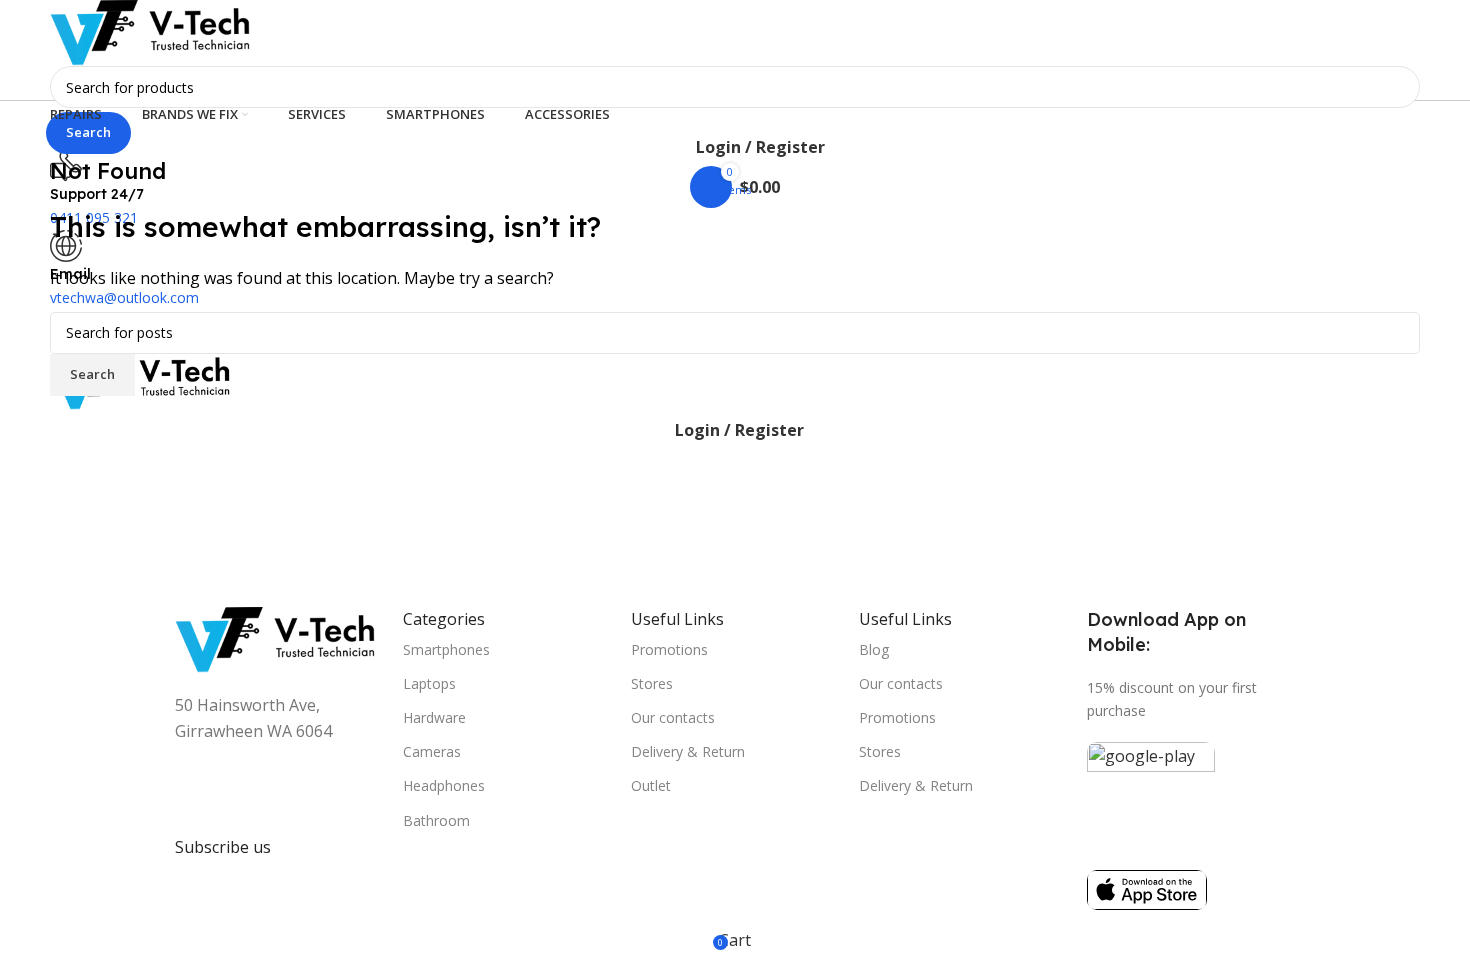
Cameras (432, 751)
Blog (874, 649)
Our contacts (673, 717)
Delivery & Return (688, 751)
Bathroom (436, 820)
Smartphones (446, 649)
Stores (652, 683)
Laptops (429, 683)
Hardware (434, 717)
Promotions (669, 649)
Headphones (444, 785)
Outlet (651, 785)
